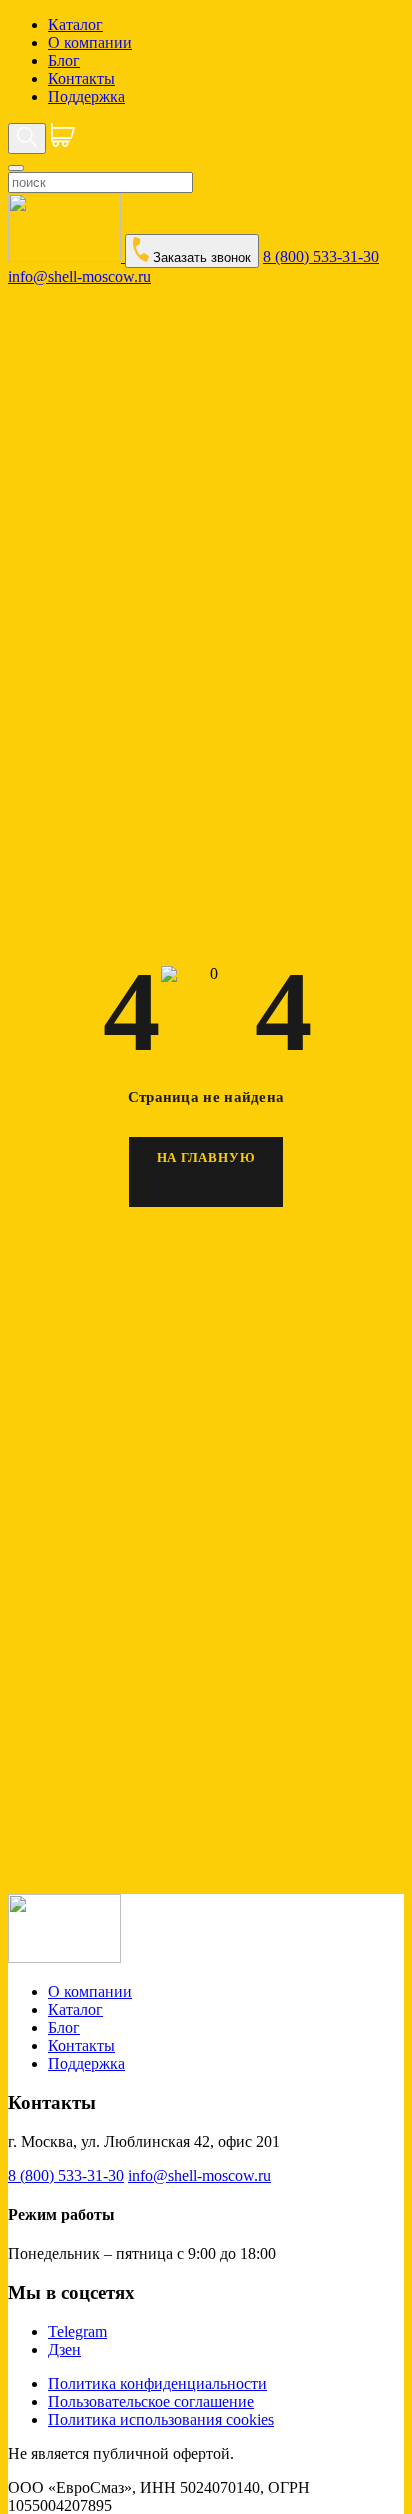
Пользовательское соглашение (151, 2401)
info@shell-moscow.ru (79, 276)
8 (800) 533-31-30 (321, 256)
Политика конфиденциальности (157, 2383)
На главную (206, 1157)
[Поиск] (27, 138)
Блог (64, 60)
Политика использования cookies (161, 2419)
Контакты (81, 78)
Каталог (75, 24)
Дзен (64, 2349)
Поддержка (86, 96)
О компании (90, 42)
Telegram (77, 2331)
